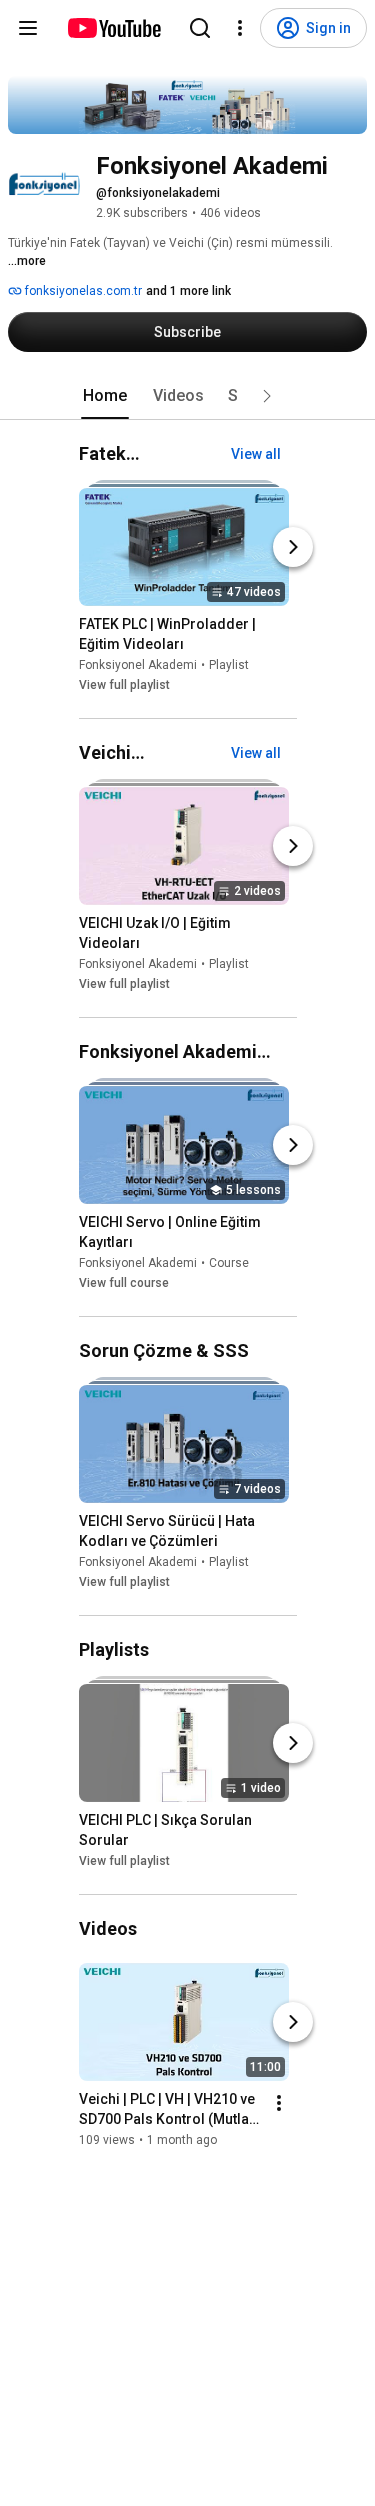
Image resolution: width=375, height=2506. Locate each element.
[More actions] (279, 2104)
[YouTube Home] (113, 28)
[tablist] (188, 396)
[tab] (105, 396)
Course (229, 1263)
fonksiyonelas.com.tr (82, 291)
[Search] (200, 28)
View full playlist (124, 685)
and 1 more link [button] (188, 291)
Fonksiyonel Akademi (138, 665)
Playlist (229, 665)
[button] (267, 396)
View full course (124, 1283)
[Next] (293, 547)
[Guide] (28, 28)
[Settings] (240, 28)
